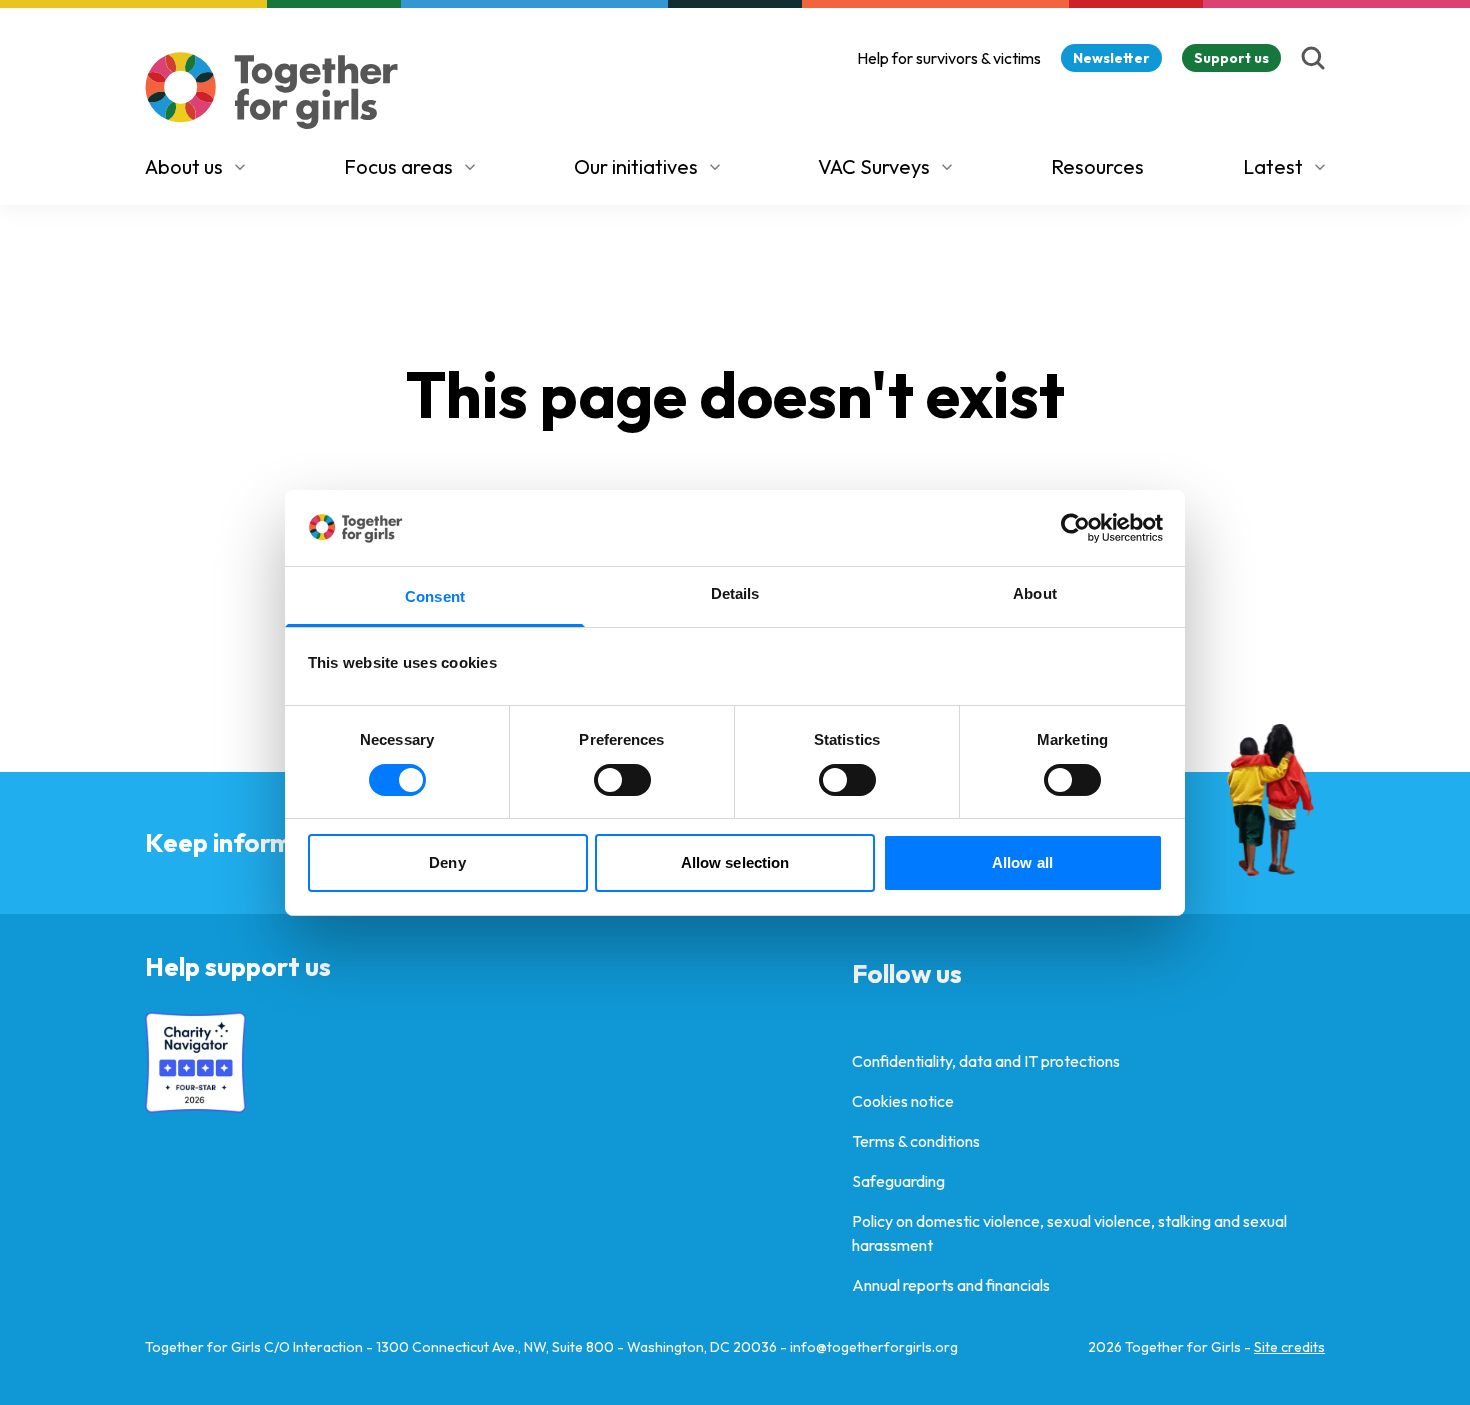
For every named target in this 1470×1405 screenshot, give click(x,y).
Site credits (1289, 1347)
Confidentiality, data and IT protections (986, 1061)
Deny (447, 862)
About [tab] (1035, 593)
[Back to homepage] (272, 90)
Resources (1097, 166)
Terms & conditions (916, 1141)
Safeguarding (898, 1181)
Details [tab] (735, 593)
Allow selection (735, 862)
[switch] (622, 780)
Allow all (1022, 862)
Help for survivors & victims (949, 58)
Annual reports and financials (951, 1285)
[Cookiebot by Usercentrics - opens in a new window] (1075, 528)
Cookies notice (903, 1101)
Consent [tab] (435, 596)
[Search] (1313, 58)
